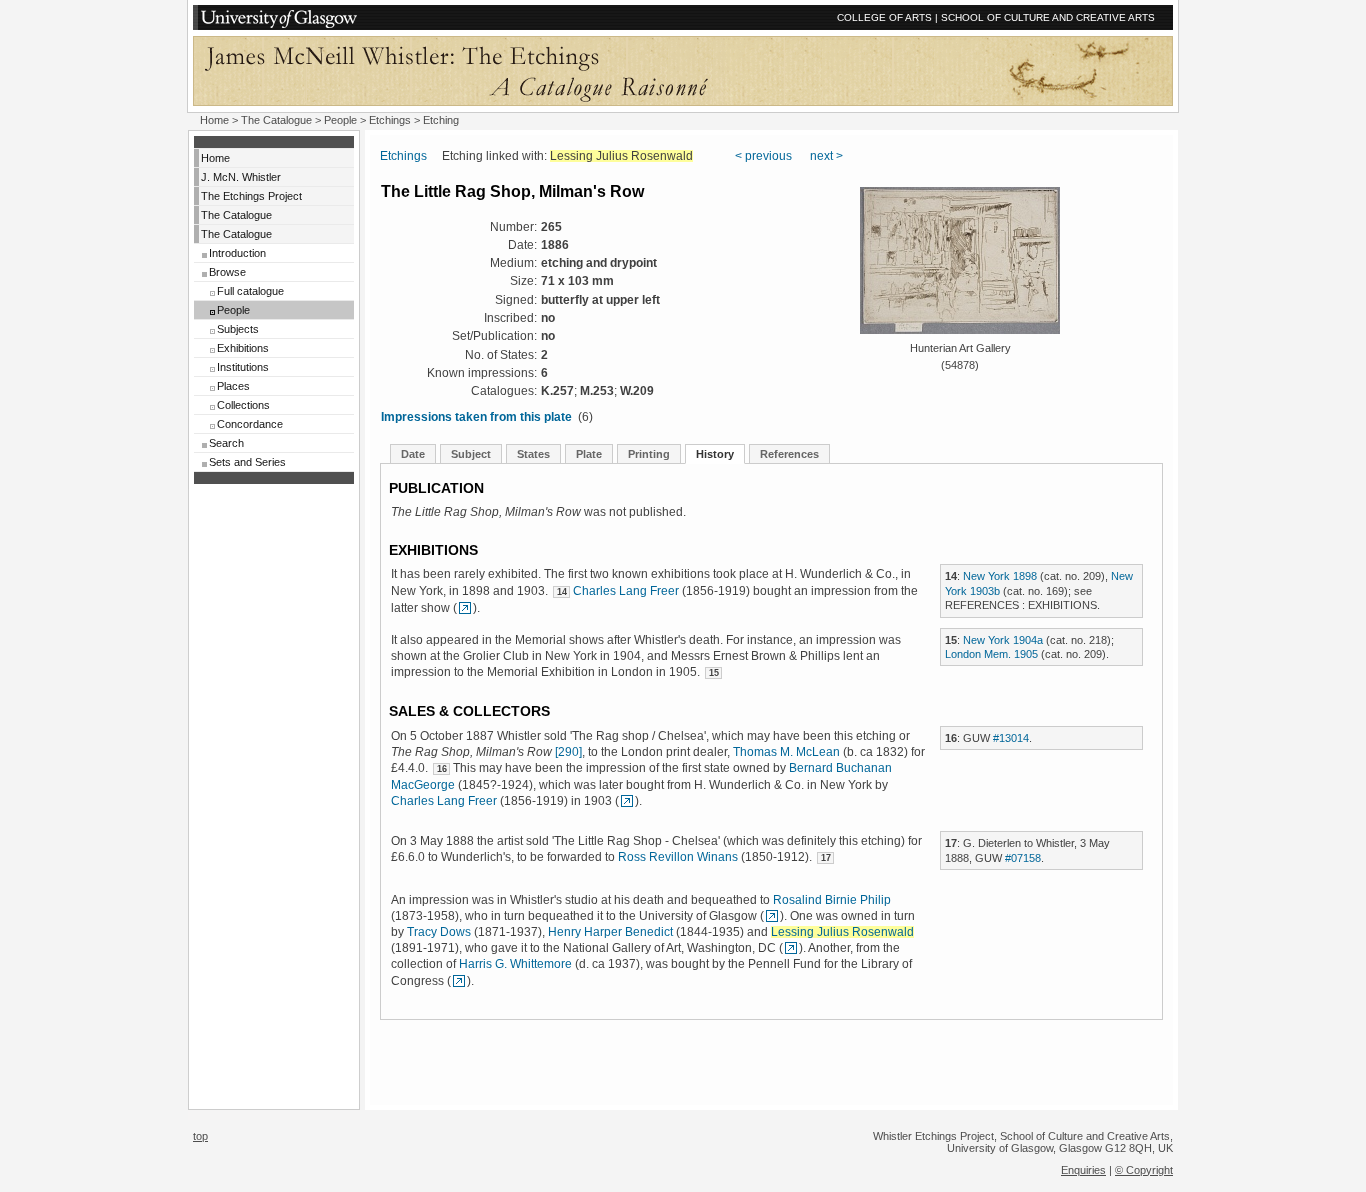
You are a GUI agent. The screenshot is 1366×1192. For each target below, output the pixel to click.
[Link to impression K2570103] (772, 916)
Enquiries (1083, 1170)
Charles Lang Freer (626, 591)
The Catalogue (276, 120)
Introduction (237, 253)
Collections (243, 405)
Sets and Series (247, 462)
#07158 (1023, 858)
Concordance (250, 424)
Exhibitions (243, 348)
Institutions (243, 367)
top (200, 1136)
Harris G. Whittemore (515, 964)
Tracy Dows (439, 932)
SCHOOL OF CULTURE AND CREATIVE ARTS (1048, 17)
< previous (763, 156)
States (533, 454)
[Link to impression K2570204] (459, 981)
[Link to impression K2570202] (791, 948)
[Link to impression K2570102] (465, 608)
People (340, 120)
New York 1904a (1003, 640)
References (789, 454)
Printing (649, 454)
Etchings (390, 120)
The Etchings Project (251, 196)
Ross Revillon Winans (678, 857)
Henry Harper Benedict (610, 932)
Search (226, 443)
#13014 (1011, 738)
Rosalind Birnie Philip (832, 900)
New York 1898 (1000, 576)
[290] (568, 752)
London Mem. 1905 (991, 654)
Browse (227, 272)
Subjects (238, 329)
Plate (589, 454)
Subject (471, 454)
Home (214, 120)
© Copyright (1144, 1170)
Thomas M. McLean (786, 752)
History (715, 454)
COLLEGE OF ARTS (884, 17)
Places (233, 386)
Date (413, 454)
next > (826, 156)
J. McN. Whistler (241, 177)
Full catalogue (250, 291)
